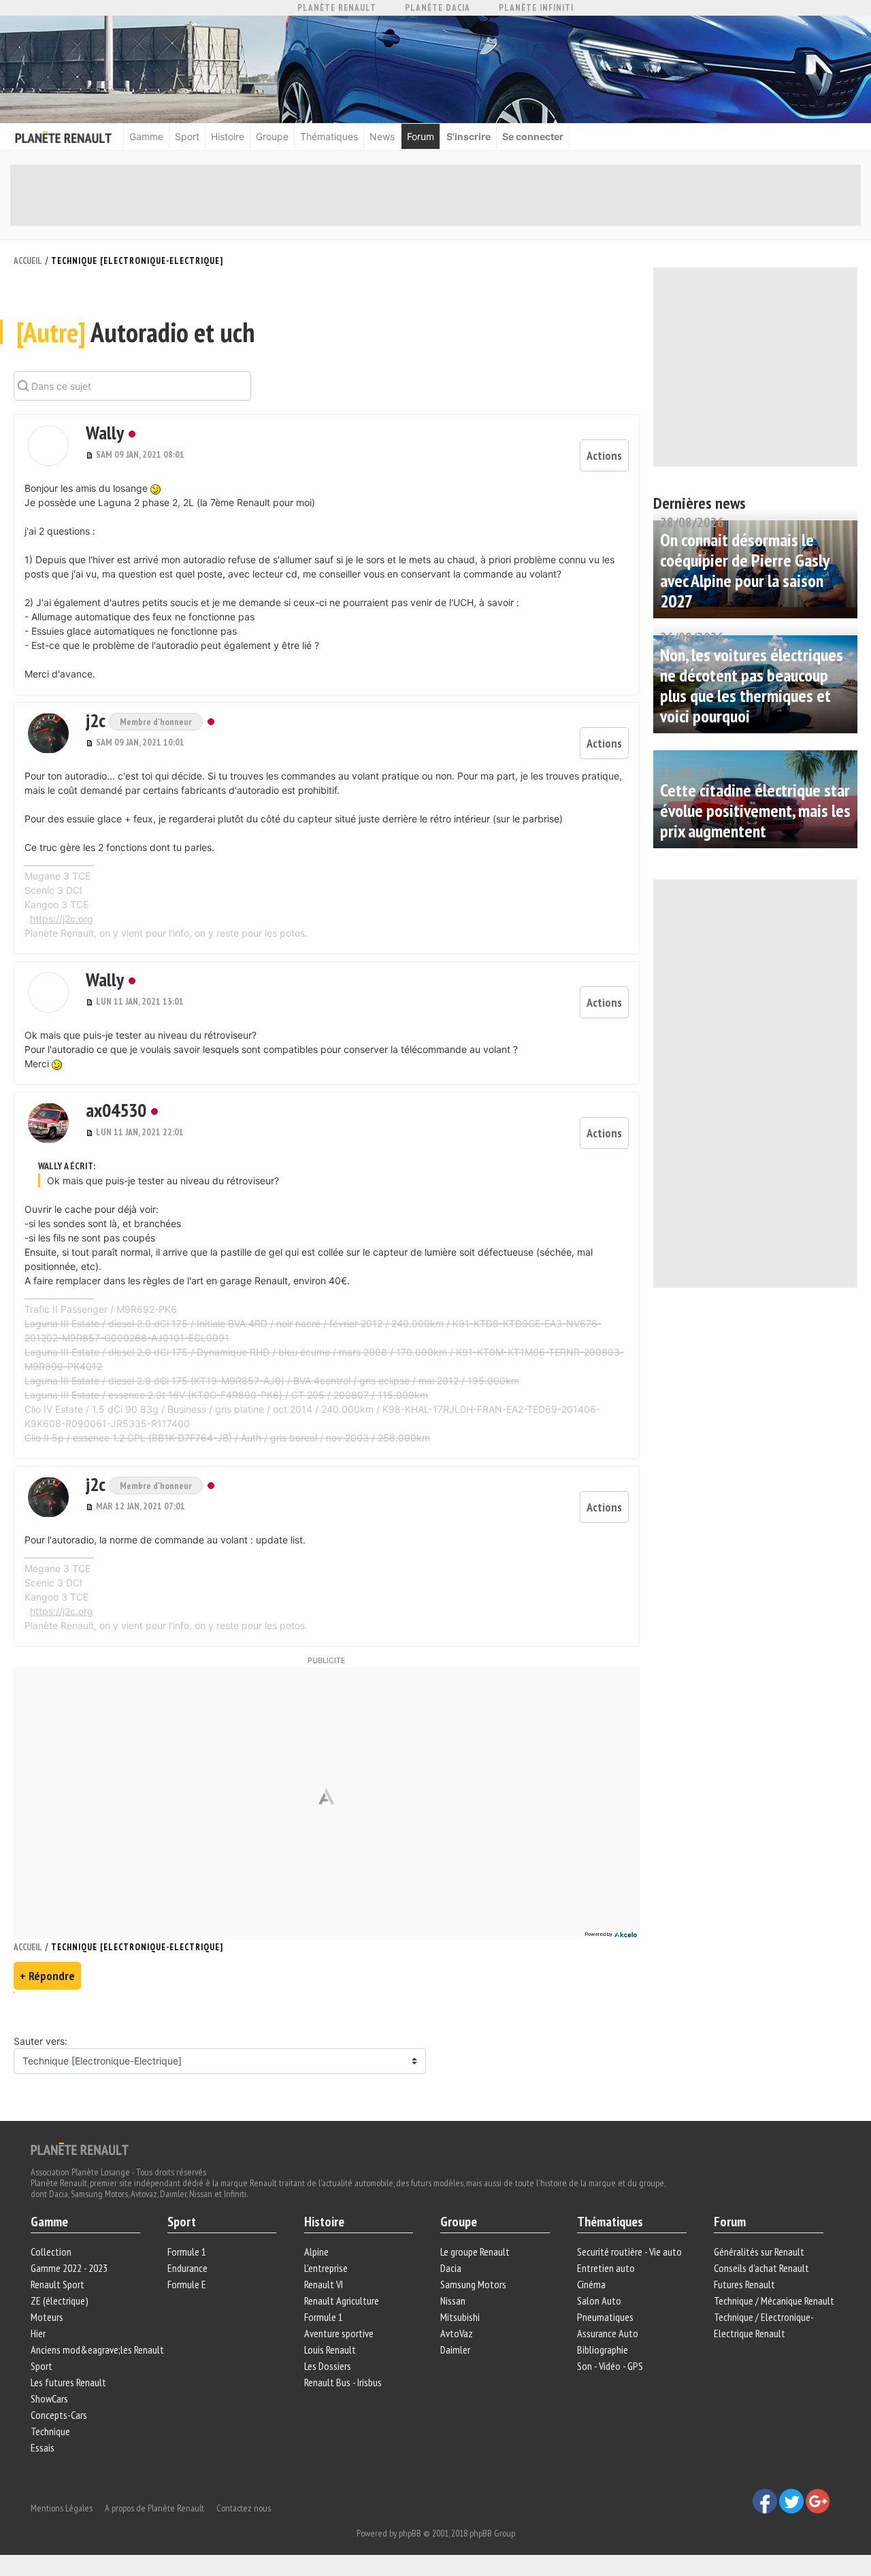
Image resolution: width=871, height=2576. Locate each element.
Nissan (453, 2301)
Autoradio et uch (135, 332)
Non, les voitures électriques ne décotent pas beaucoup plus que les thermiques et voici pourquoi (752, 685)
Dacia (451, 2268)
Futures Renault (744, 2284)
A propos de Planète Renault (154, 2508)
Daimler (455, 2349)
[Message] (91, 454)
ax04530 (116, 1110)
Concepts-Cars (59, 2415)
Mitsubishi (460, 2317)
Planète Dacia (438, 8)
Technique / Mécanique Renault (774, 2301)
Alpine (316, 2252)
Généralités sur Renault (759, 2252)
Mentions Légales (62, 2508)
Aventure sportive (339, 2333)
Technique (50, 2431)
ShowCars (49, 2398)
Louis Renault (330, 2349)
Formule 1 (187, 2252)
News (382, 136)
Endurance (187, 2268)
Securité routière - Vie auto (629, 2252)
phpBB (410, 2533)
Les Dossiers (328, 2366)
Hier (38, 2333)
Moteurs (47, 2317)
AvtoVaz (457, 2333)
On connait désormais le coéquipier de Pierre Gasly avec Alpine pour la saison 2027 (744, 570)
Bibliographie (603, 2349)
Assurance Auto (608, 2333)
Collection (51, 2252)
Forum (421, 136)
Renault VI (324, 2284)
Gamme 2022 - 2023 (69, 2268)
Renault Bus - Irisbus (343, 2382)
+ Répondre (47, 1976)
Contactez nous (244, 2508)
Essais (43, 2447)
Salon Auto (599, 2301)
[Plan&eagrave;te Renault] (80, 2148)
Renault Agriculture (342, 2301)
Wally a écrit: (67, 1166)
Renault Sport (57, 2284)
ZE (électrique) (60, 2301)
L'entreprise (326, 2268)
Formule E (187, 2284)
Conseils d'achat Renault (761, 2268)
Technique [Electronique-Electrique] (137, 261)
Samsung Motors (473, 2284)
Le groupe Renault (475, 2252)
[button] (48, 446)
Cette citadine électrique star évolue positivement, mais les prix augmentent (755, 810)
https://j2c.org (62, 919)
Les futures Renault (68, 2382)
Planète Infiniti (536, 8)
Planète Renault (337, 8)
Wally (105, 432)
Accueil (28, 261)
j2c (97, 720)
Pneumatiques (605, 2317)
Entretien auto (606, 2268)
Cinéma (591, 2284)
